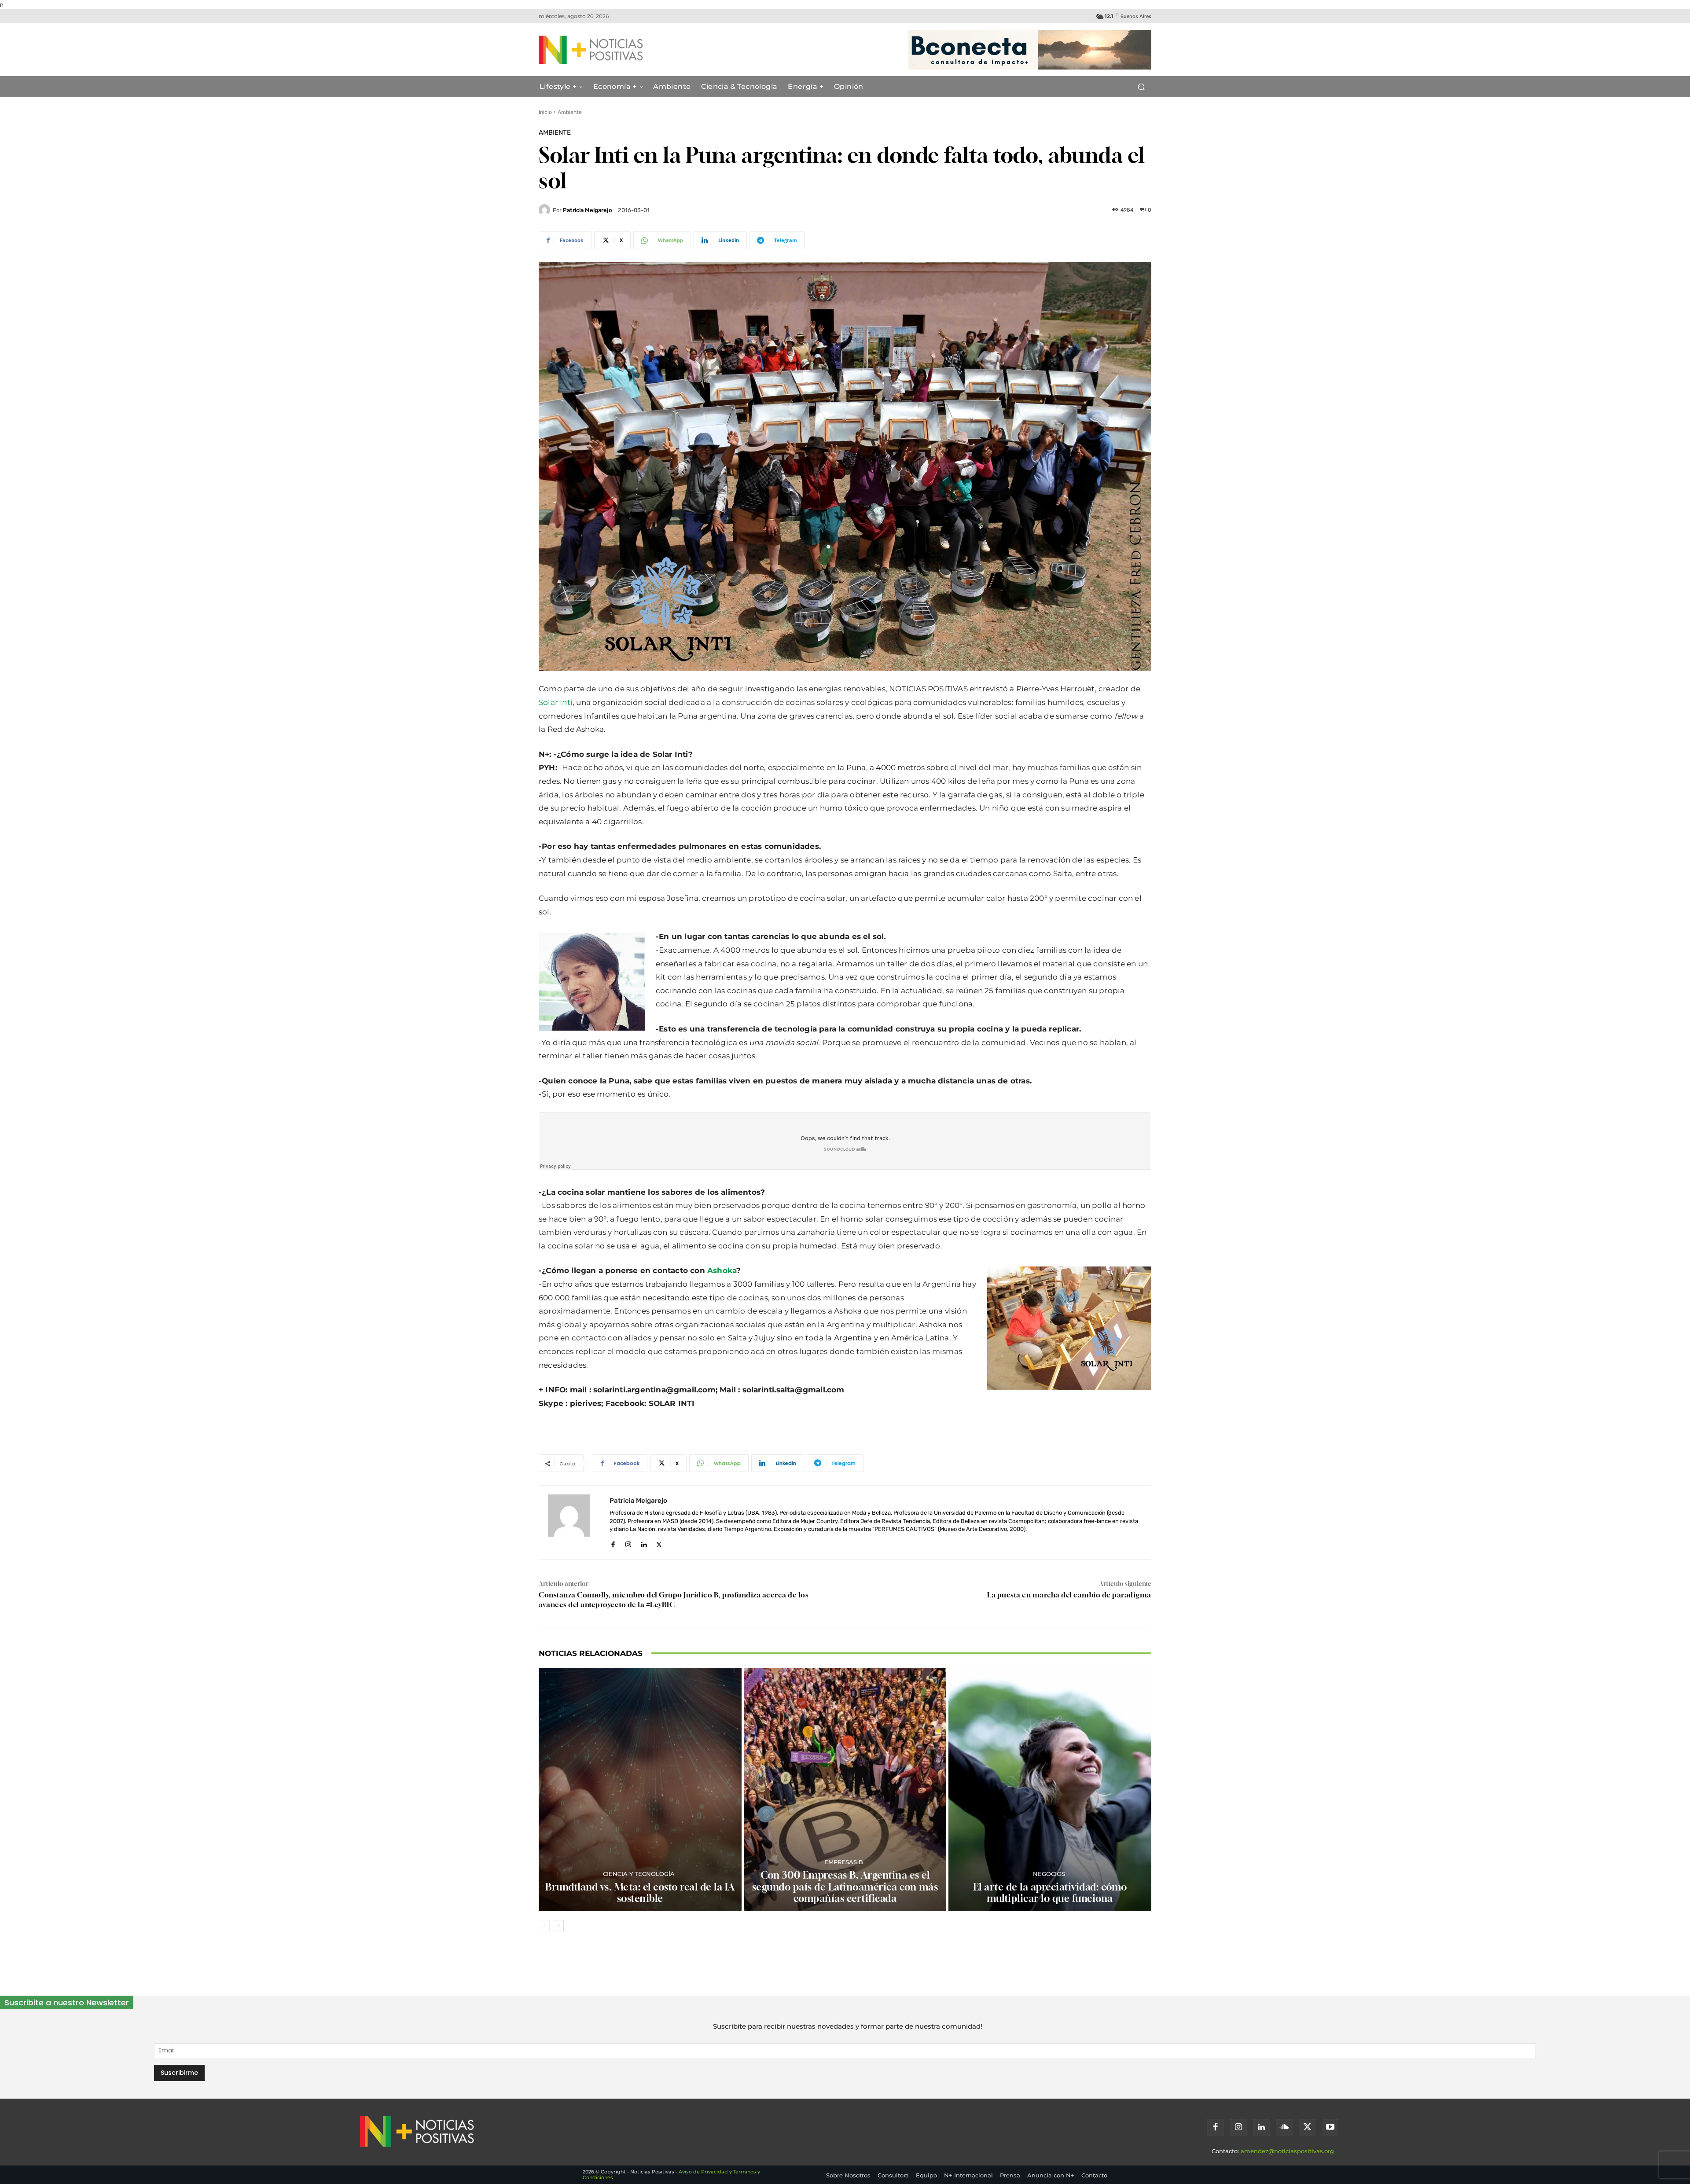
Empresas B (844, 1862)
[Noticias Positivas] (623, 50)
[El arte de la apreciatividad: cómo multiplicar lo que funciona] (1050, 1789)
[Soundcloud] (1284, 2128)
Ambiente (570, 112)
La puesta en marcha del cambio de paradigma (1069, 1595)
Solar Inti (556, 702)
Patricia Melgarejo (588, 210)
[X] (659, 1543)
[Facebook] (613, 1543)
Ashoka (722, 1270)
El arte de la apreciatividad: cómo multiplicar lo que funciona (1050, 1893)
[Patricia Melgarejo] (546, 210)
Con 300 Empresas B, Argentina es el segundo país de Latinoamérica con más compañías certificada (845, 1887)
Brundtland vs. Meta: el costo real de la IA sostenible (640, 1893)
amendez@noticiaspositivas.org (1287, 2151)
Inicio (545, 112)
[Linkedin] (644, 1543)
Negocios (1049, 1874)
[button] (1141, 87)
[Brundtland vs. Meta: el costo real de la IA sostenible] (640, 1789)
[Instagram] (628, 1543)
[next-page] (558, 1926)
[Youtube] (1330, 2128)
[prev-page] (544, 1926)
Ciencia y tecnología (639, 1874)
